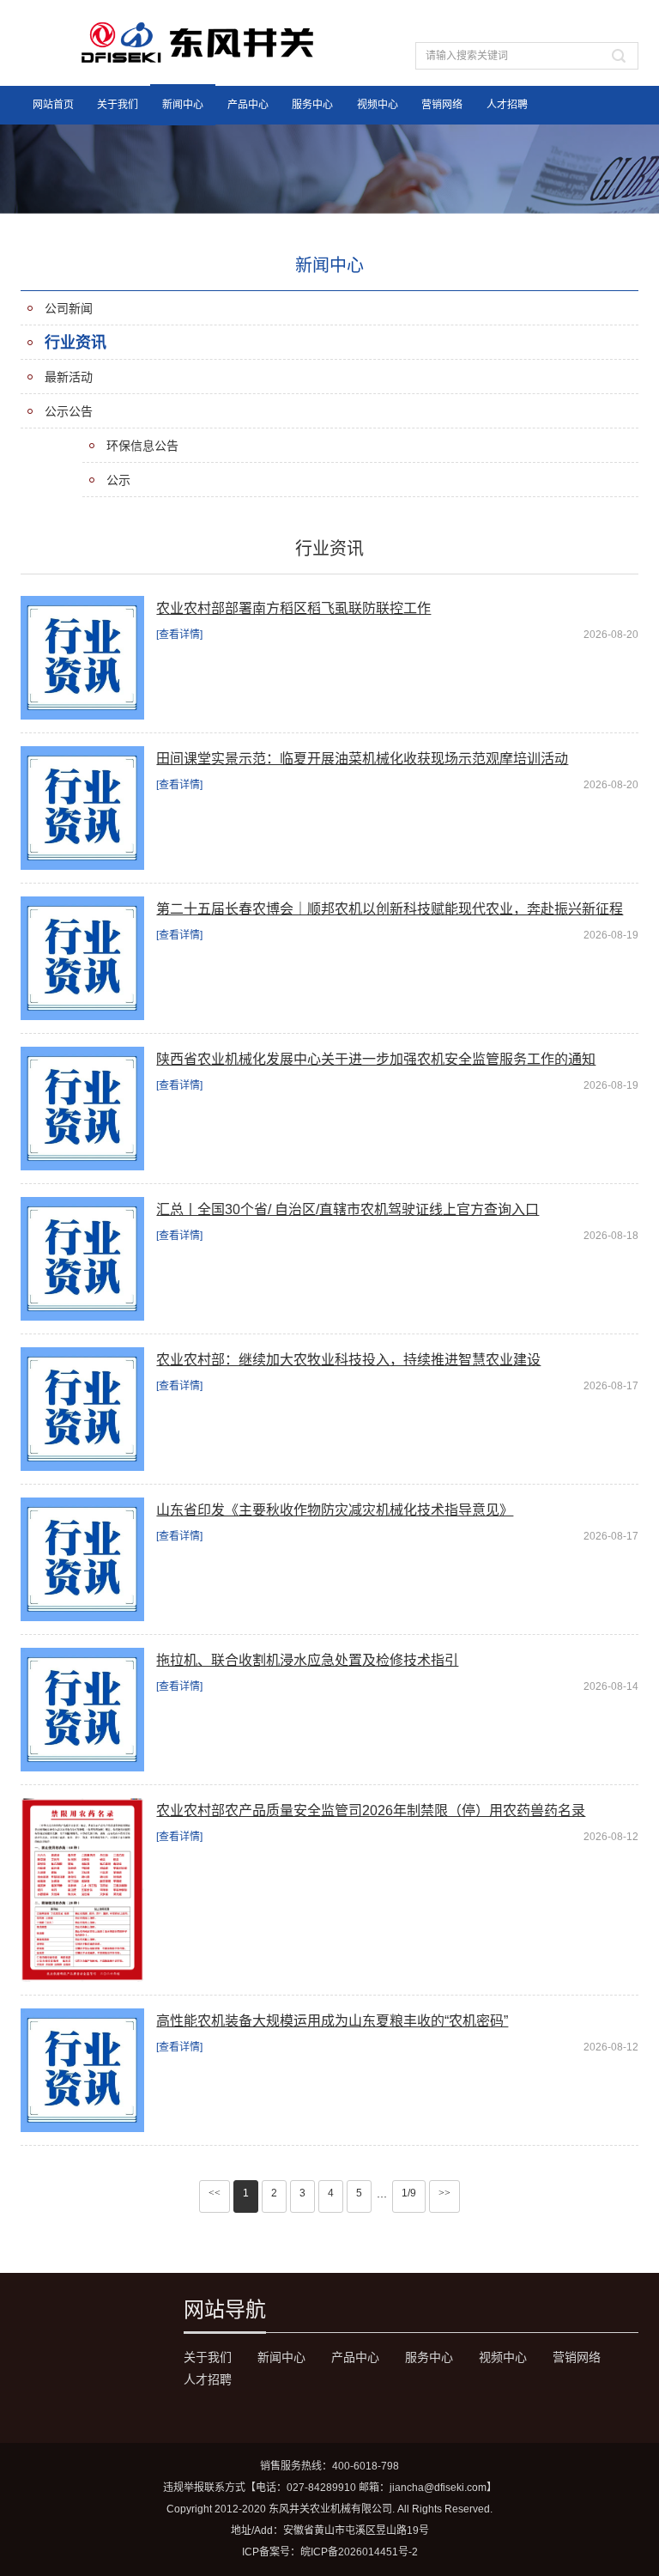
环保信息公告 (142, 446)
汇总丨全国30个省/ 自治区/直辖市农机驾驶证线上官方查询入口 (348, 1209)
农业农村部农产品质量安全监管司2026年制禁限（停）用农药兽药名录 (371, 1810)
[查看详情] (179, 635)
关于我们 (118, 105)
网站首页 (53, 105)
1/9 (409, 2193)
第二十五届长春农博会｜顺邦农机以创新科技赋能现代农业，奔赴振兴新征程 (390, 909)
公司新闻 (69, 308)
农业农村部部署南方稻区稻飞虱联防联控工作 (293, 608)
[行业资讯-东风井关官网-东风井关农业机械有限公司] (199, 42)
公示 (118, 480)
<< (215, 2193)
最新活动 (69, 377)
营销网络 (442, 105)
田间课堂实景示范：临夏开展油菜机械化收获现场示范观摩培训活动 (362, 759)
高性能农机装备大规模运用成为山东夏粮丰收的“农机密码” (332, 2021)
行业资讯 (76, 343)
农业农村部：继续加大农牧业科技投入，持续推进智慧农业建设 (348, 1360)
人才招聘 (507, 105)
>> (444, 2193)
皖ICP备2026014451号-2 (359, 2552)
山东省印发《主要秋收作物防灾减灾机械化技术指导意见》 (335, 1510)
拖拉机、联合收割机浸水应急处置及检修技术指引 (307, 1660)
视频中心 (378, 105)
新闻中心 (183, 105)
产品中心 (248, 105)
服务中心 (312, 105)
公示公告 (69, 411)
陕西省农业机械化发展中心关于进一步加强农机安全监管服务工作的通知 (376, 1059)
